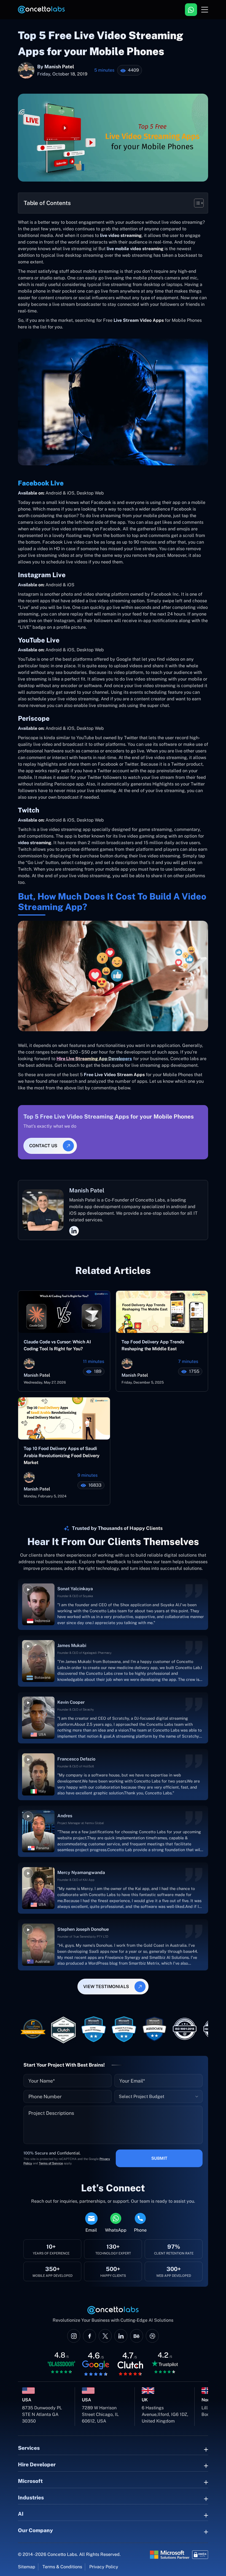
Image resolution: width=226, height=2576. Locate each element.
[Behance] (137, 2336)
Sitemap (27, 2567)
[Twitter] (105, 2336)
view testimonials (106, 1987)
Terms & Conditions (62, 2567)
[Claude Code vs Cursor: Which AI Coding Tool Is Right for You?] (64, 1314)
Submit (159, 2158)
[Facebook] (89, 2336)
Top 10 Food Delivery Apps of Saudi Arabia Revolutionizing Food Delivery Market (62, 1456)
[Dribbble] (152, 2336)
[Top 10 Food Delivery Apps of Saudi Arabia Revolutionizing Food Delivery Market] (64, 1420)
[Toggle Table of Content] (196, 203)
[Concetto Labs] (41, 10)
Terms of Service (51, 2163)
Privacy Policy (104, 2567)
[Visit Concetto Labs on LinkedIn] (121, 2336)
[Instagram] (74, 2336)
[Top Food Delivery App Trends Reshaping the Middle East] (162, 1314)
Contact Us (43, 1146)
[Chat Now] (191, 10)
